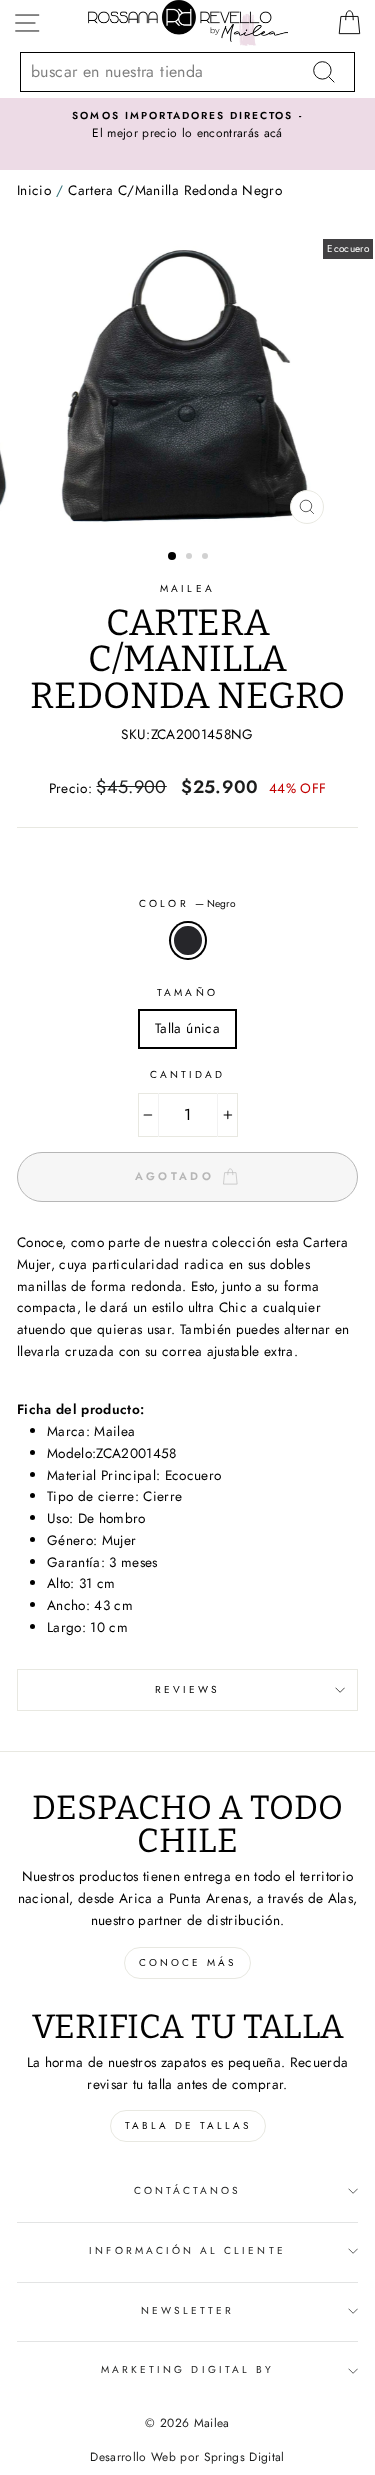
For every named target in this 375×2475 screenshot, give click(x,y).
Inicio (34, 190)
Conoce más (187, 1962)
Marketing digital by (187, 2369)
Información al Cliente (187, 2250)
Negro (188, 941)
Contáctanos (188, 2190)
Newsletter (188, 2310)
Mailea (187, 588)
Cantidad (187, 1074)
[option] (187, 126)
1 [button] (173, 557)
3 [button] (207, 558)
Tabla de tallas (188, 2125)
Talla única (187, 1028)
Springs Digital (244, 2457)
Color (187, 903)
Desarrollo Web (133, 2457)
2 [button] (191, 558)
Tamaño (187, 992)
